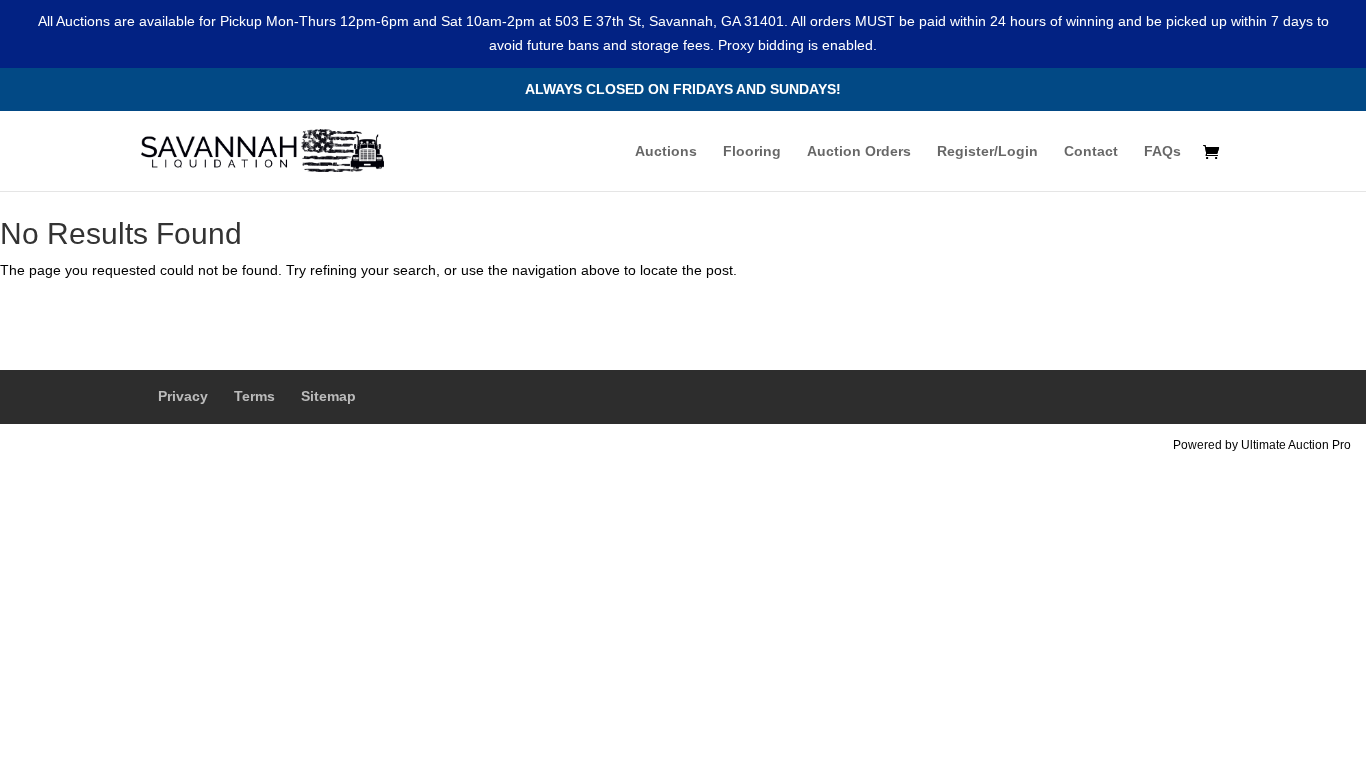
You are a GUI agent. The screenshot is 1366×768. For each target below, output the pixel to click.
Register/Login (987, 151)
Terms (254, 396)
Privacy (183, 396)
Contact (1091, 151)
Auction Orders (859, 151)
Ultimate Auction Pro (1296, 445)
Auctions (666, 151)
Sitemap (328, 396)
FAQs (1162, 151)
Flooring (752, 151)
